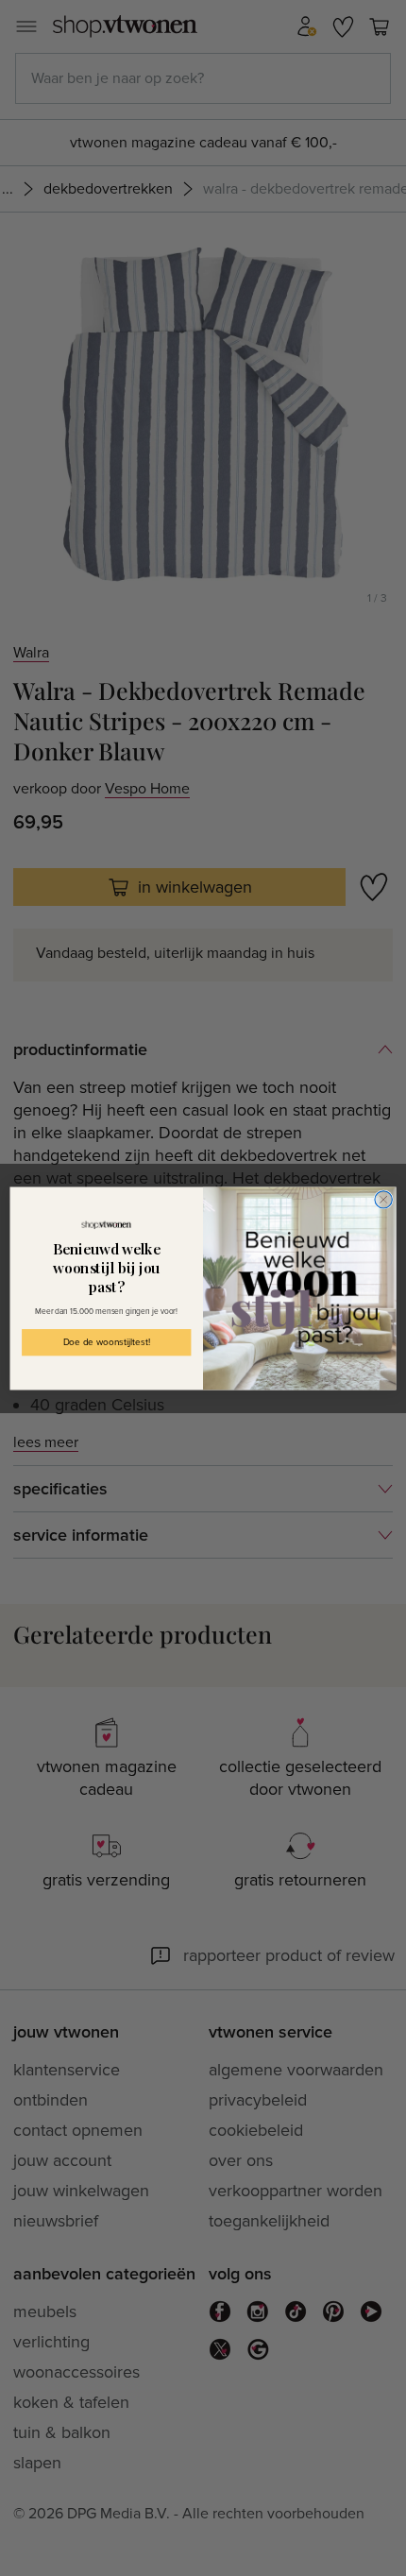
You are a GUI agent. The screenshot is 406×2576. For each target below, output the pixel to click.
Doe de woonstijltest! (107, 1342)
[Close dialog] (383, 1199)
